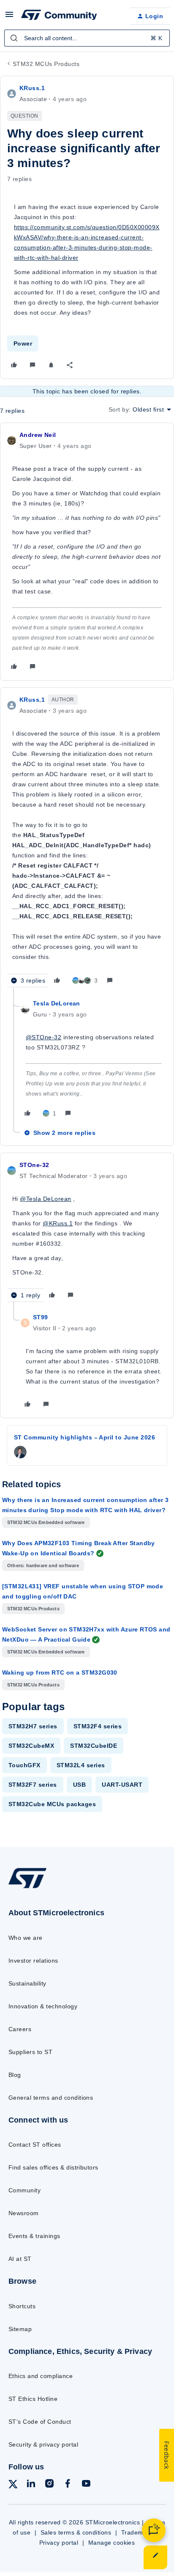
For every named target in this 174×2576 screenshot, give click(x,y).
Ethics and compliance (41, 2376)
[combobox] (87, 38)
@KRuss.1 (58, 1223)
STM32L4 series (81, 1765)
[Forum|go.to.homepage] (59, 16)
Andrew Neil (38, 435)
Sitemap (20, 2329)
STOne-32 (34, 1165)
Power (23, 343)
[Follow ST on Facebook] (68, 2485)
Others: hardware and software (43, 1565)
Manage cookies (112, 2543)
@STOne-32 (43, 1037)
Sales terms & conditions (76, 2532)
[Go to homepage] (27, 1888)
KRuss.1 (32, 88)
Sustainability (27, 1983)
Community (24, 2190)
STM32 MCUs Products (46, 64)
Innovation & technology (43, 2006)
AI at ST (20, 2259)
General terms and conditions (51, 2098)
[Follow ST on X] (13, 2486)
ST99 (41, 1317)
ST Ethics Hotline (33, 2399)
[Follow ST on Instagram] (49, 2485)
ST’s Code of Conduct (40, 2422)
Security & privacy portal (43, 2444)
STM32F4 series (98, 1726)
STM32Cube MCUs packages (52, 1804)
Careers (20, 2029)
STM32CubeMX (31, 1746)
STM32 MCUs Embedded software (46, 1522)
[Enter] (14, 38)
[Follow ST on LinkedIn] (31, 2485)
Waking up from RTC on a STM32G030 (60, 1672)
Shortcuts (22, 2306)
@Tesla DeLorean (45, 1199)
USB (79, 1785)
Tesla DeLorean (57, 1003)
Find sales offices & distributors (53, 2167)
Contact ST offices (35, 2145)
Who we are (26, 1938)
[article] (87, 552)
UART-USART (122, 1785)
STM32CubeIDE (94, 1746)
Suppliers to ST (30, 2052)
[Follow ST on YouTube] (86, 2485)
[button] (9, 17)
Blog (15, 2075)
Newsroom (24, 2213)
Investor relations (33, 1961)
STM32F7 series (33, 1785)
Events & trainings (34, 2236)
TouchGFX (24, 1765)
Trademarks (138, 2532)
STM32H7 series (33, 1726)
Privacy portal (59, 2543)
